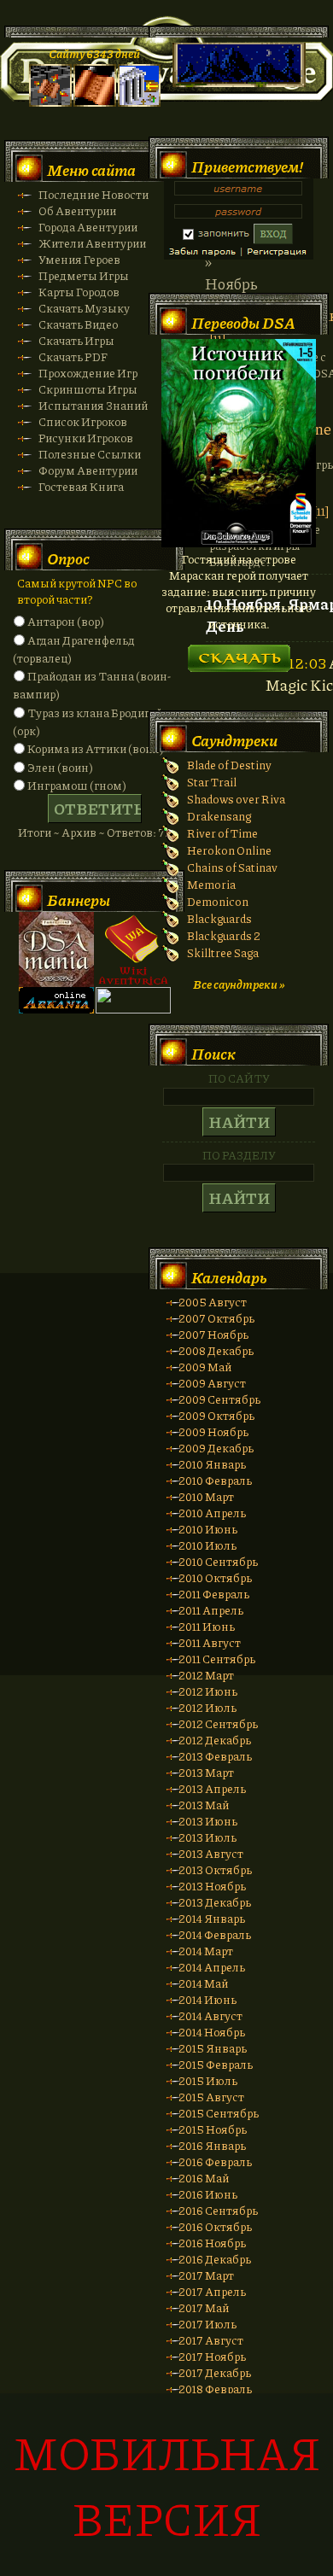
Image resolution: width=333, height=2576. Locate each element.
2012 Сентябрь (218, 1723)
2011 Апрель (211, 1610)
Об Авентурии (77, 210)
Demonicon (218, 901)
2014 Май (203, 1983)
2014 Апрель (212, 1967)
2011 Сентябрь (217, 1659)
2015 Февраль (216, 2064)
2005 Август (213, 1302)
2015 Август (211, 2097)
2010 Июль (207, 1545)
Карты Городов (79, 292)
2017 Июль (207, 2324)
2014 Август (210, 2015)
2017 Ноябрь (212, 2356)
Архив (79, 832)
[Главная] (50, 102)
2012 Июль (207, 1707)
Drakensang (219, 816)
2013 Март (206, 1772)
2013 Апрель (212, 1788)
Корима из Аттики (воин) (96, 748)
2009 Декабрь (216, 1448)
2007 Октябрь (216, 1318)
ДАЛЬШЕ (239, 653)
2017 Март (206, 2275)
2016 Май (204, 2178)
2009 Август (212, 1383)
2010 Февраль (215, 1480)
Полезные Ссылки (90, 454)
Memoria (211, 884)
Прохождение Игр (88, 373)
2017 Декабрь (215, 2372)
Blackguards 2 (224, 935)
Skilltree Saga (223, 952)
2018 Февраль (215, 2389)
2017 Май (204, 2307)
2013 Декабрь (215, 1902)
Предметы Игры (84, 275)
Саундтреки (234, 740)
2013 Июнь (208, 1821)
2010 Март (206, 1496)
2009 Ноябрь (213, 1431)
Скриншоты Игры (88, 389)
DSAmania (56, 949)
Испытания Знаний (93, 405)
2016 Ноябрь (212, 2243)
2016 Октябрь (215, 2226)
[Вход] (139, 102)
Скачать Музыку (84, 308)
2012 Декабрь (215, 1740)
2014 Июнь (207, 1999)
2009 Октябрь (216, 1415)
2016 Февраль (215, 2161)
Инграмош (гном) (77, 785)
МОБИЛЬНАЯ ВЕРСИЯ (167, 2485)
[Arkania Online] (56, 1009)
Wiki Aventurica (133, 949)
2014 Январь (212, 1918)
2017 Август (211, 2340)
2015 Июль (208, 2080)
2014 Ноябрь (212, 2032)
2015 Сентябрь (219, 2113)
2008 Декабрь (216, 1350)
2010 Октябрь (215, 1577)
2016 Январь (212, 2145)
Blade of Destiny (229, 765)
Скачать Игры (76, 340)
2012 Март (206, 1675)
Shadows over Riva (236, 799)
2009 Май (205, 1367)
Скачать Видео (78, 324)
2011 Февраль (214, 1594)
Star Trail (212, 782)
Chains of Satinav (232, 867)
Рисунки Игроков (86, 438)
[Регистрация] (95, 102)
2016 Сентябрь (218, 2210)
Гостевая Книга (81, 486)
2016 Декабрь (215, 2259)
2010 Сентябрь (218, 1561)
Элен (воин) (60, 767)
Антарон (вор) (66, 621)
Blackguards (219, 918)
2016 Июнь (208, 2194)
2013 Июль (207, 1837)
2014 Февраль (215, 1934)
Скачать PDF (73, 356)
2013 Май (204, 1805)
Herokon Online (229, 850)
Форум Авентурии (88, 470)
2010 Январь (212, 1464)
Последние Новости (93, 194)
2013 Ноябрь (212, 1886)
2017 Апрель (212, 2291)
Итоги (35, 832)
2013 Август (211, 1853)
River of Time (222, 833)
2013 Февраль (215, 1756)
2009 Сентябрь (219, 1399)
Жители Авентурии (92, 243)
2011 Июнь (207, 1626)
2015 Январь (213, 2048)
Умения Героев (79, 259)
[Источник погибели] (239, 543)
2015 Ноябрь (213, 2129)
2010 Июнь (208, 1529)
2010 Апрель (212, 1513)
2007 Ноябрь (213, 1334)
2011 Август (210, 1642)
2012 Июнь (208, 1691)
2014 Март (206, 1951)
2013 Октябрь (215, 1869)
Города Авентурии (88, 227)
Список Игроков (83, 421)
